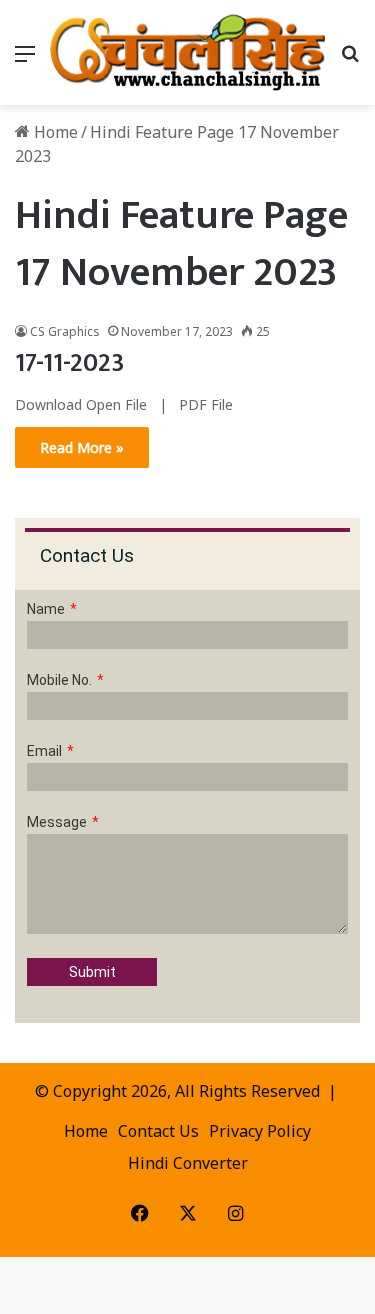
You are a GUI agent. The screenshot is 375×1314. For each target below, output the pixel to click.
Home (54, 132)
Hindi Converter (188, 1163)
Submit (92, 972)
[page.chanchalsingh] (187, 52)
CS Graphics (65, 331)
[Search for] (350, 60)
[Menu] (25, 60)
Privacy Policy (260, 1131)
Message (57, 822)
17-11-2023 (70, 363)
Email (44, 751)
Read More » (82, 447)
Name (46, 609)
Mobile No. (59, 680)
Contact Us (158, 1131)
